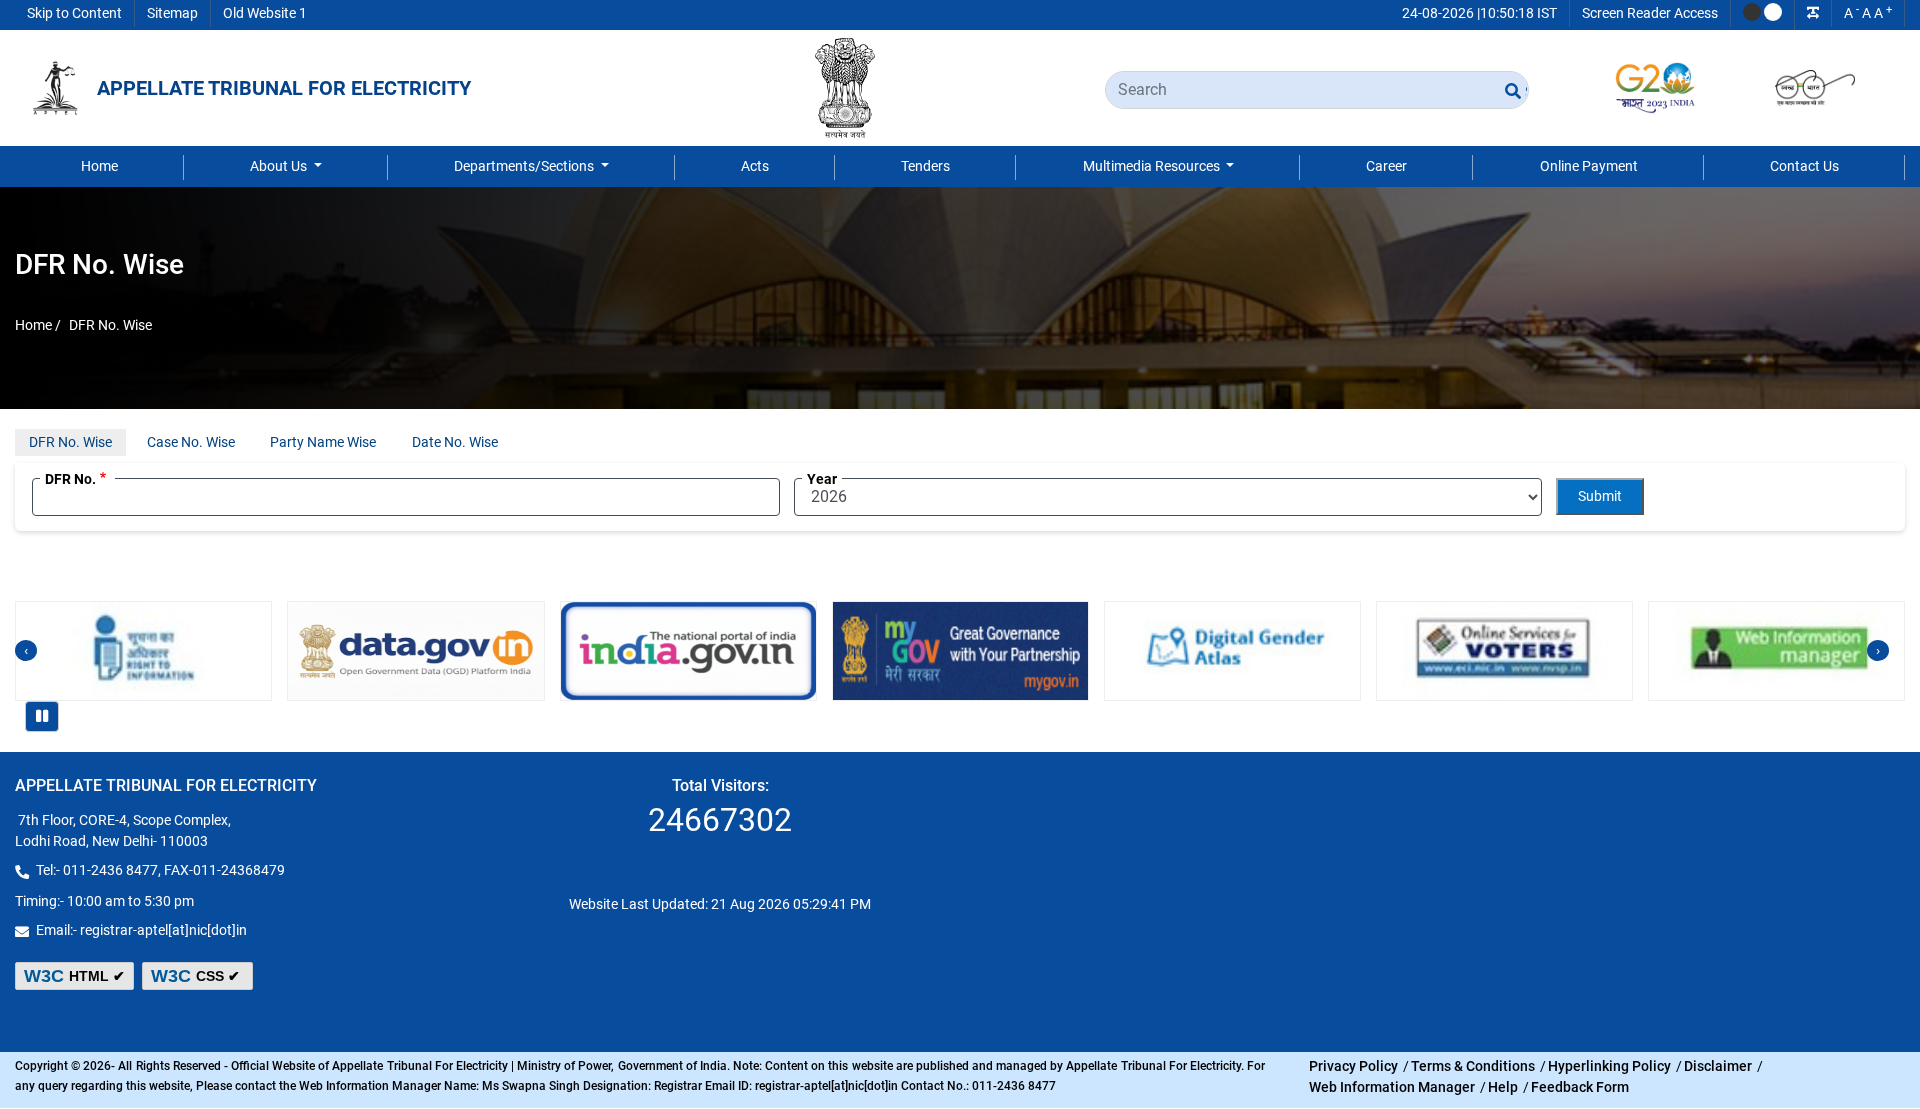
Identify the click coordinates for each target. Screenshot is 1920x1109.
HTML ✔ (74, 976)
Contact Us (1804, 166)
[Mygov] (960, 651)
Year (822, 479)
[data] (415, 651)
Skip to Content (74, 13)
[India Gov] (688, 651)
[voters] (1504, 651)
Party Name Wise (323, 442)
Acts (755, 166)
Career (1386, 166)
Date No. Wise (455, 442)
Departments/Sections (525, 166)
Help (1503, 1087)
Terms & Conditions (1473, 1066)
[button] (1752, 12)
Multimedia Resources (1153, 166)
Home (99, 166)
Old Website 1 (265, 13)
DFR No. (70, 479)
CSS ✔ (197, 976)
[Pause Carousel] (42, 716)
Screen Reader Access (1650, 13)
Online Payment (1589, 166)
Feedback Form (1580, 1087)
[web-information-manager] (1776, 651)
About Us (280, 166)
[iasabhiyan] (1232, 651)
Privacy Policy (1353, 1066)
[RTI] (143, 651)
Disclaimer (1718, 1066)
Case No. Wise (191, 442)
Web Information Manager (1392, 1087)
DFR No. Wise (70, 442)
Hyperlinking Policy (1609, 1066)
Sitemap (172, 13)
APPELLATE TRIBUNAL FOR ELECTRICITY (284, 88)
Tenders (925, 166)
